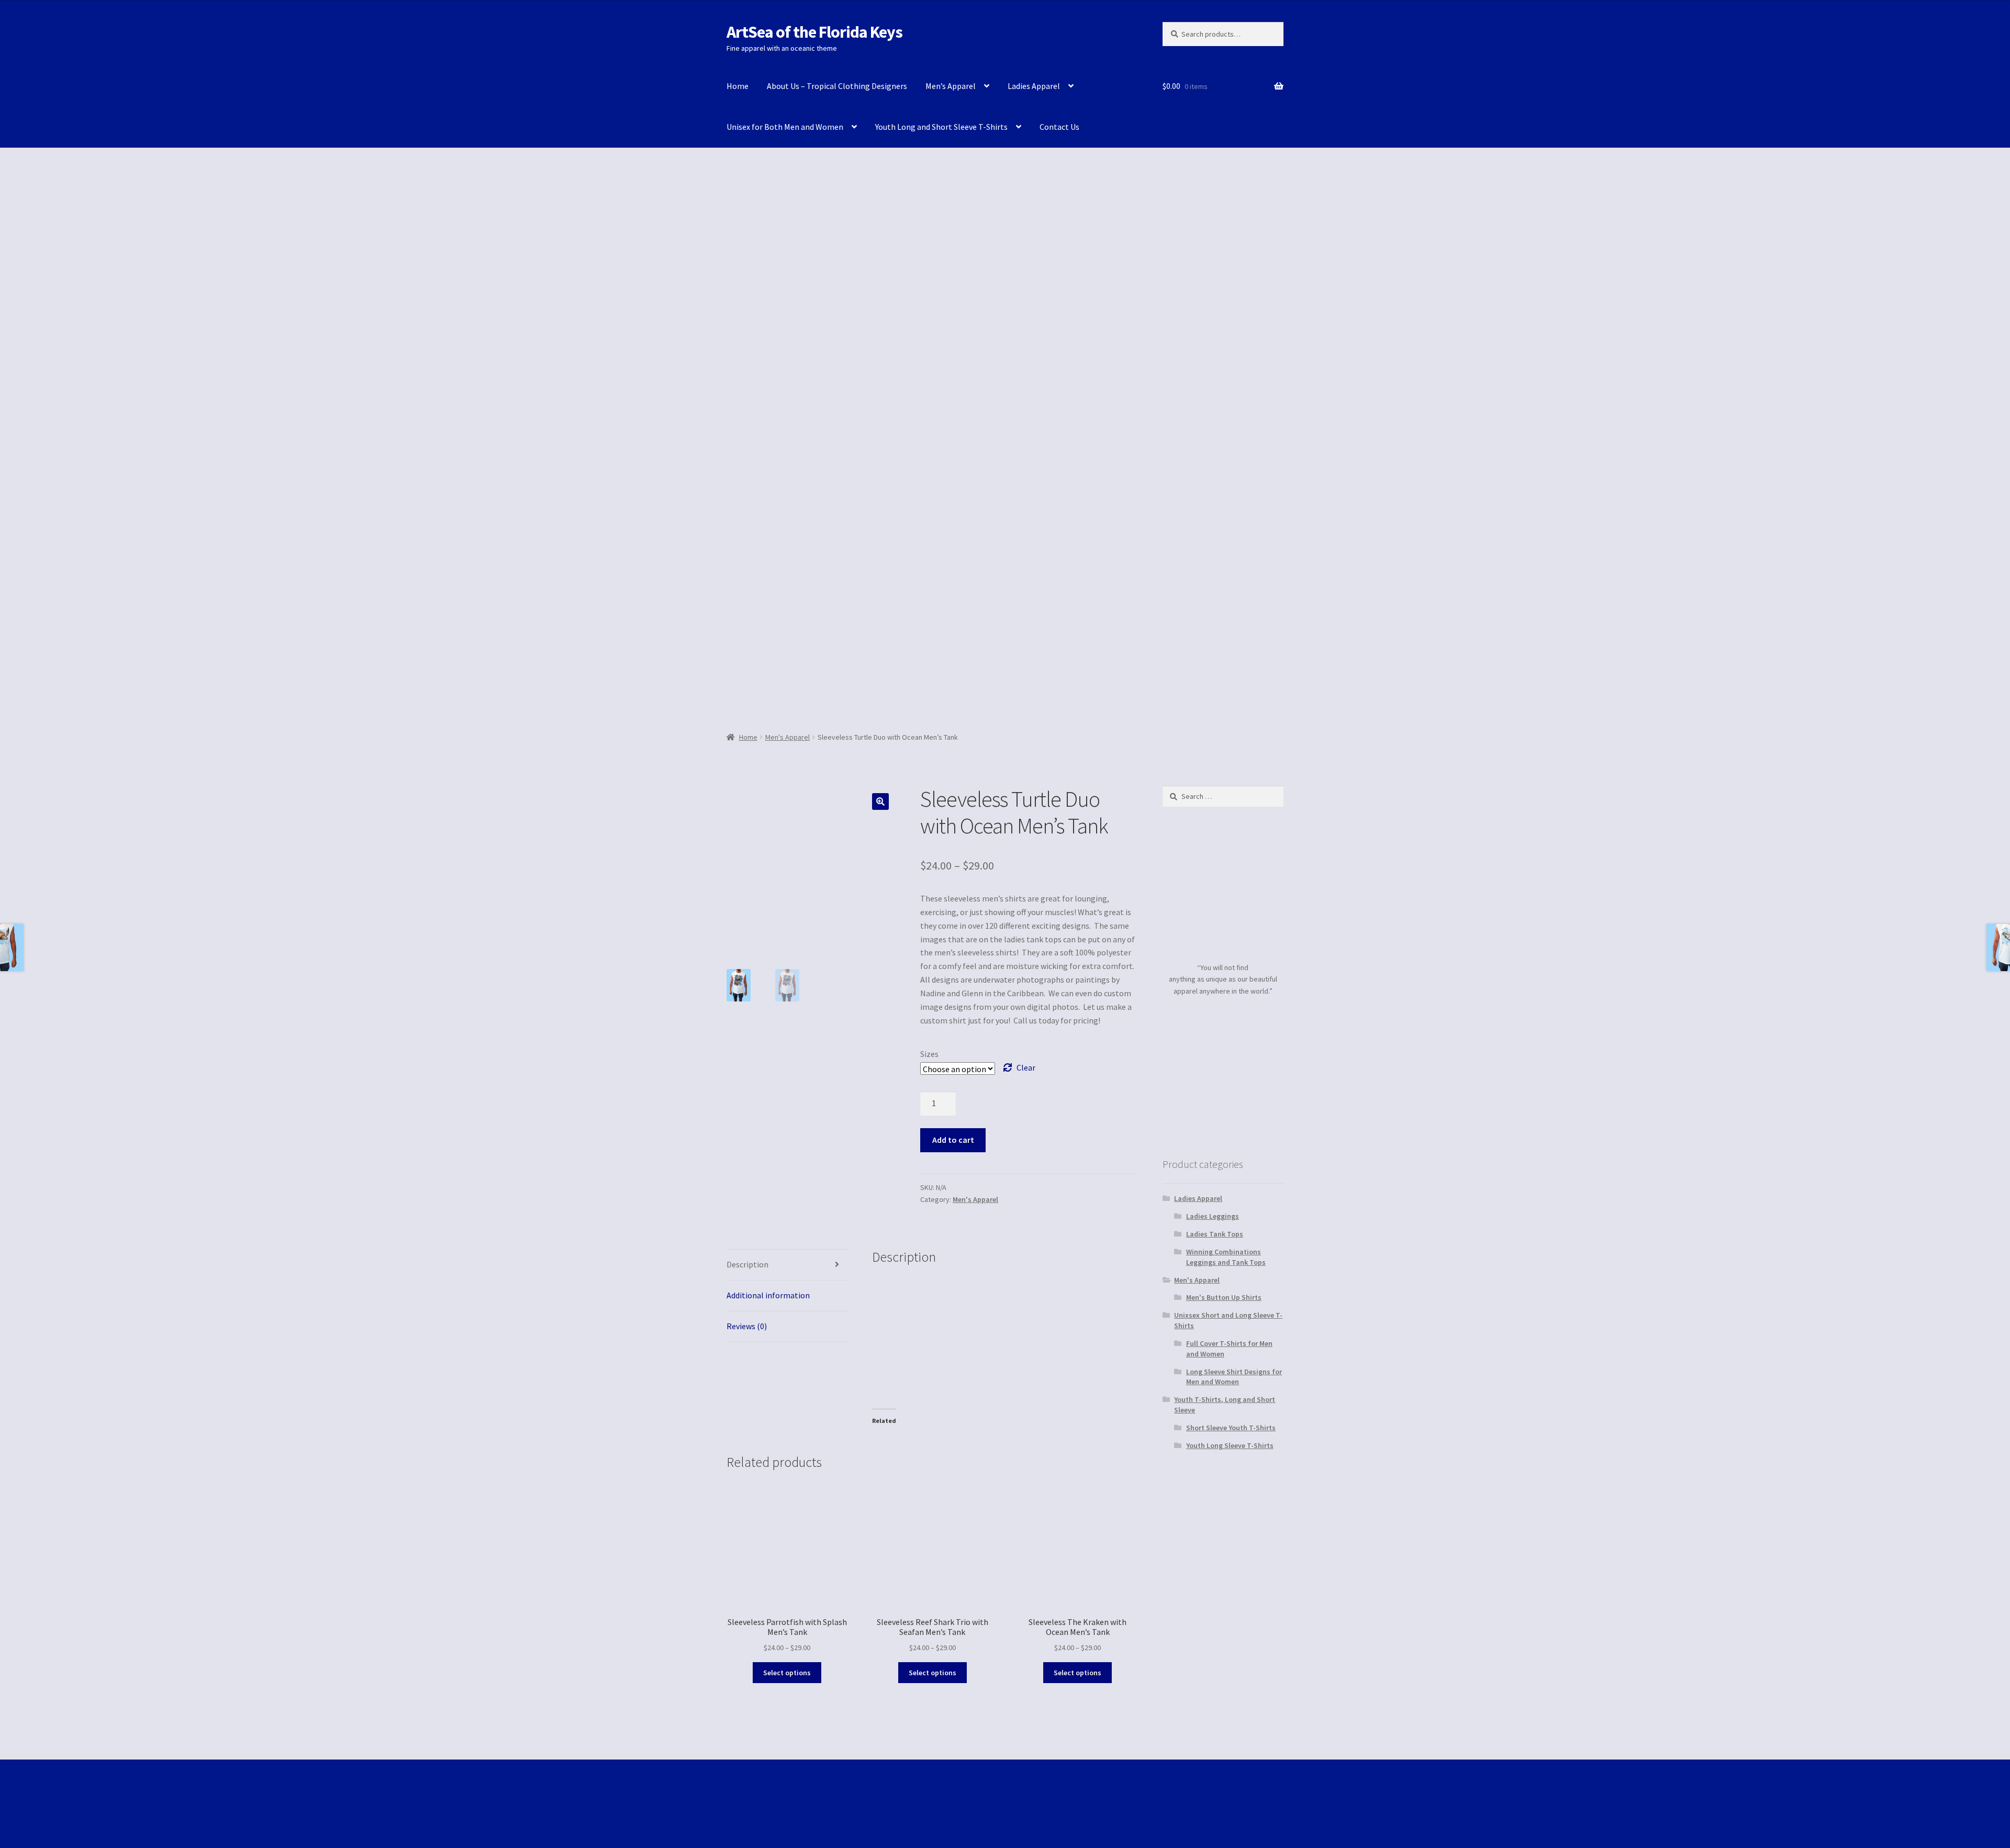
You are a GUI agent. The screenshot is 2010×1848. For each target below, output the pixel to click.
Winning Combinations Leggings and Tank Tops (1226, 1257)
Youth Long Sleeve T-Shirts (1230, 1445)
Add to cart (953, 1140)
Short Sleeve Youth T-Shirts (1231, 1428)
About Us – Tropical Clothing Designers (837, 86)
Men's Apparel (788, 737)
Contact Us (1059, 127)
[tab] (787, 1265)
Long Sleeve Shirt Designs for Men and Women (1234, 1377)
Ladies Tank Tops (1215, 1234)
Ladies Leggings (1213, 1216)
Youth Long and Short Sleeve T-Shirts (941, 127)
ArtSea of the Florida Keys (814, 32)
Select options (787, 1673)
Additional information (768, 1295)
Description (747, 1264)
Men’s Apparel (951, 86)
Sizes (929, 1054)
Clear (1026, 1067)
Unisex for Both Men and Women (785, 127)
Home (738, 86)
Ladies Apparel (1034, 86)
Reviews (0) (747, 1326)
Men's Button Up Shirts (1224, 1297)
